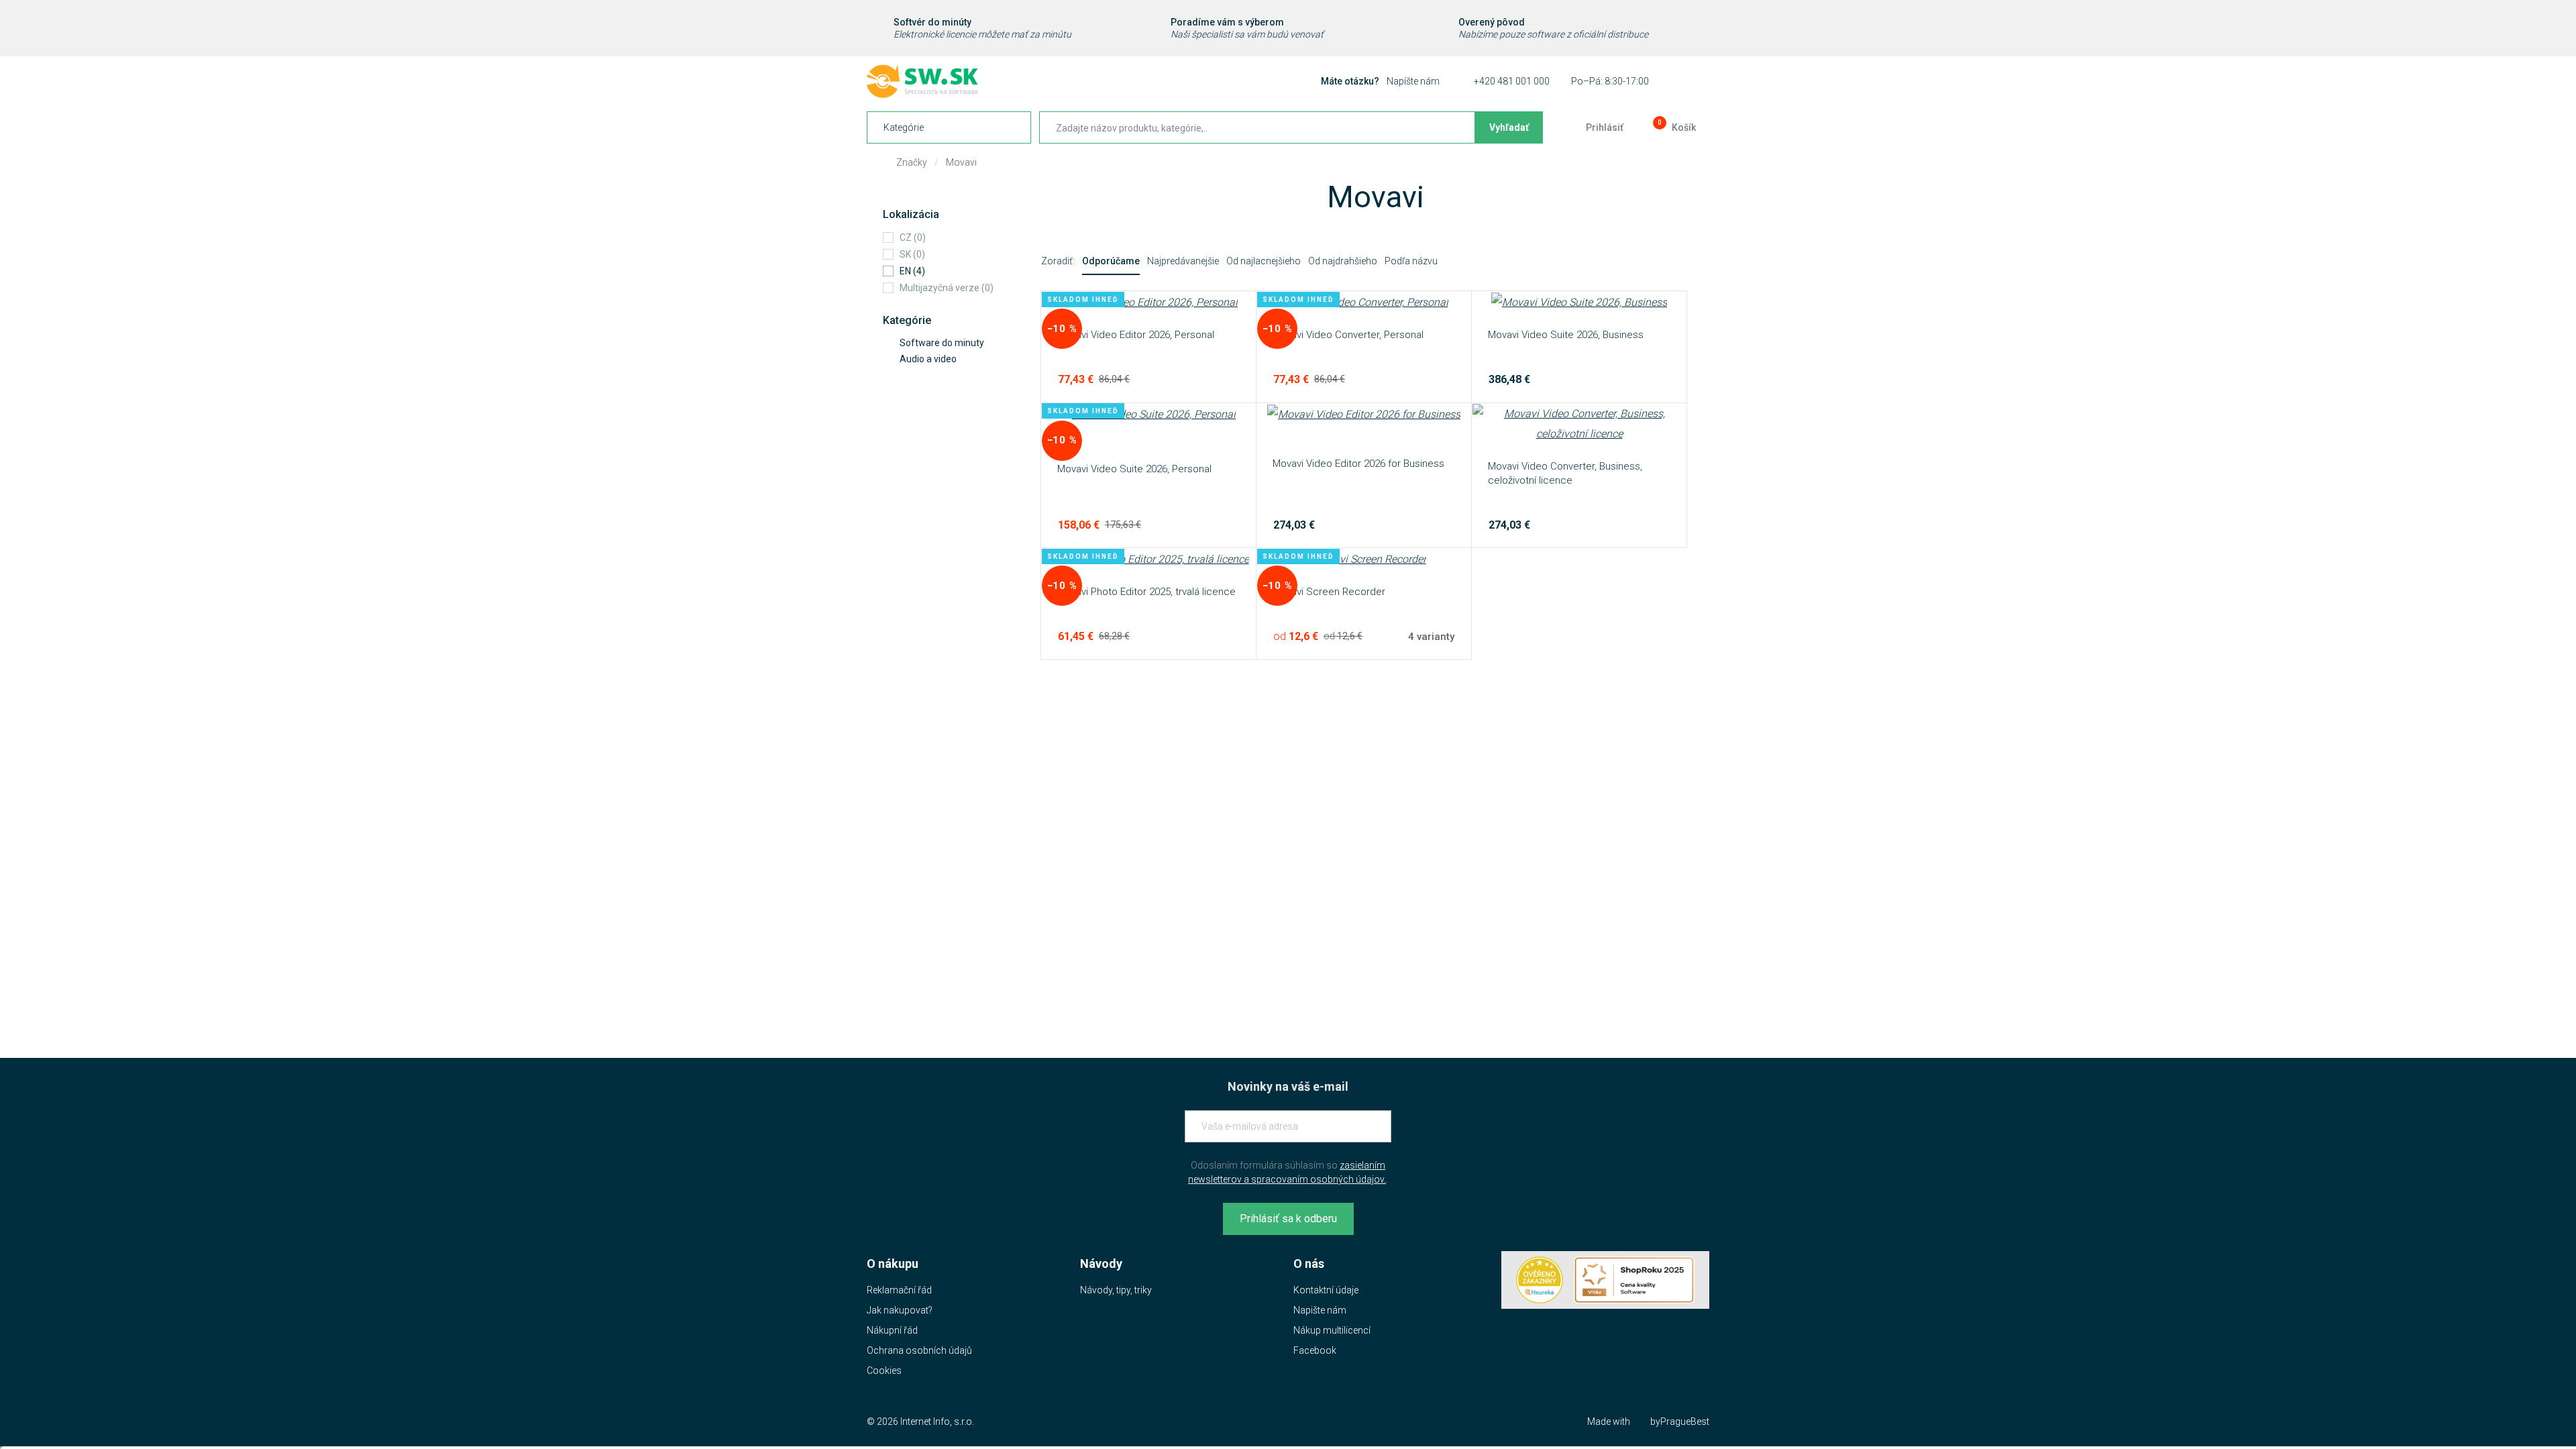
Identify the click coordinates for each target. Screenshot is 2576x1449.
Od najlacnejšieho (1264, 261)
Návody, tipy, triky (1116, 1290)
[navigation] (949, 127)
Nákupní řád (892, 1330)
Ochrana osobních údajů (919, 1350)
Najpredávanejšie (1183, 261)
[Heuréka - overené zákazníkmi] (1540, 1280)
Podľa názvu (1411, 261)
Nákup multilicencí (1332, 1330)
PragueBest (1685, 1421)
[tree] (947, 351)
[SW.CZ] (922, 81)
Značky (912, 162)
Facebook (1315, 1350)
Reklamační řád (899, 1290)
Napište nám (1320, 1310)
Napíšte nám (1413, 81)
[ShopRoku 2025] (1634, 1280)
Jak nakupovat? (900, 1310)
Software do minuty (942, 343)
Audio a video (928, 359)
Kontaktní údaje (1326, 1290)
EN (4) (912, 271)
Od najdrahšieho (1343, 261)
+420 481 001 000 (1512, 81)
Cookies (884, 1371)
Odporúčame (1111, 261)
